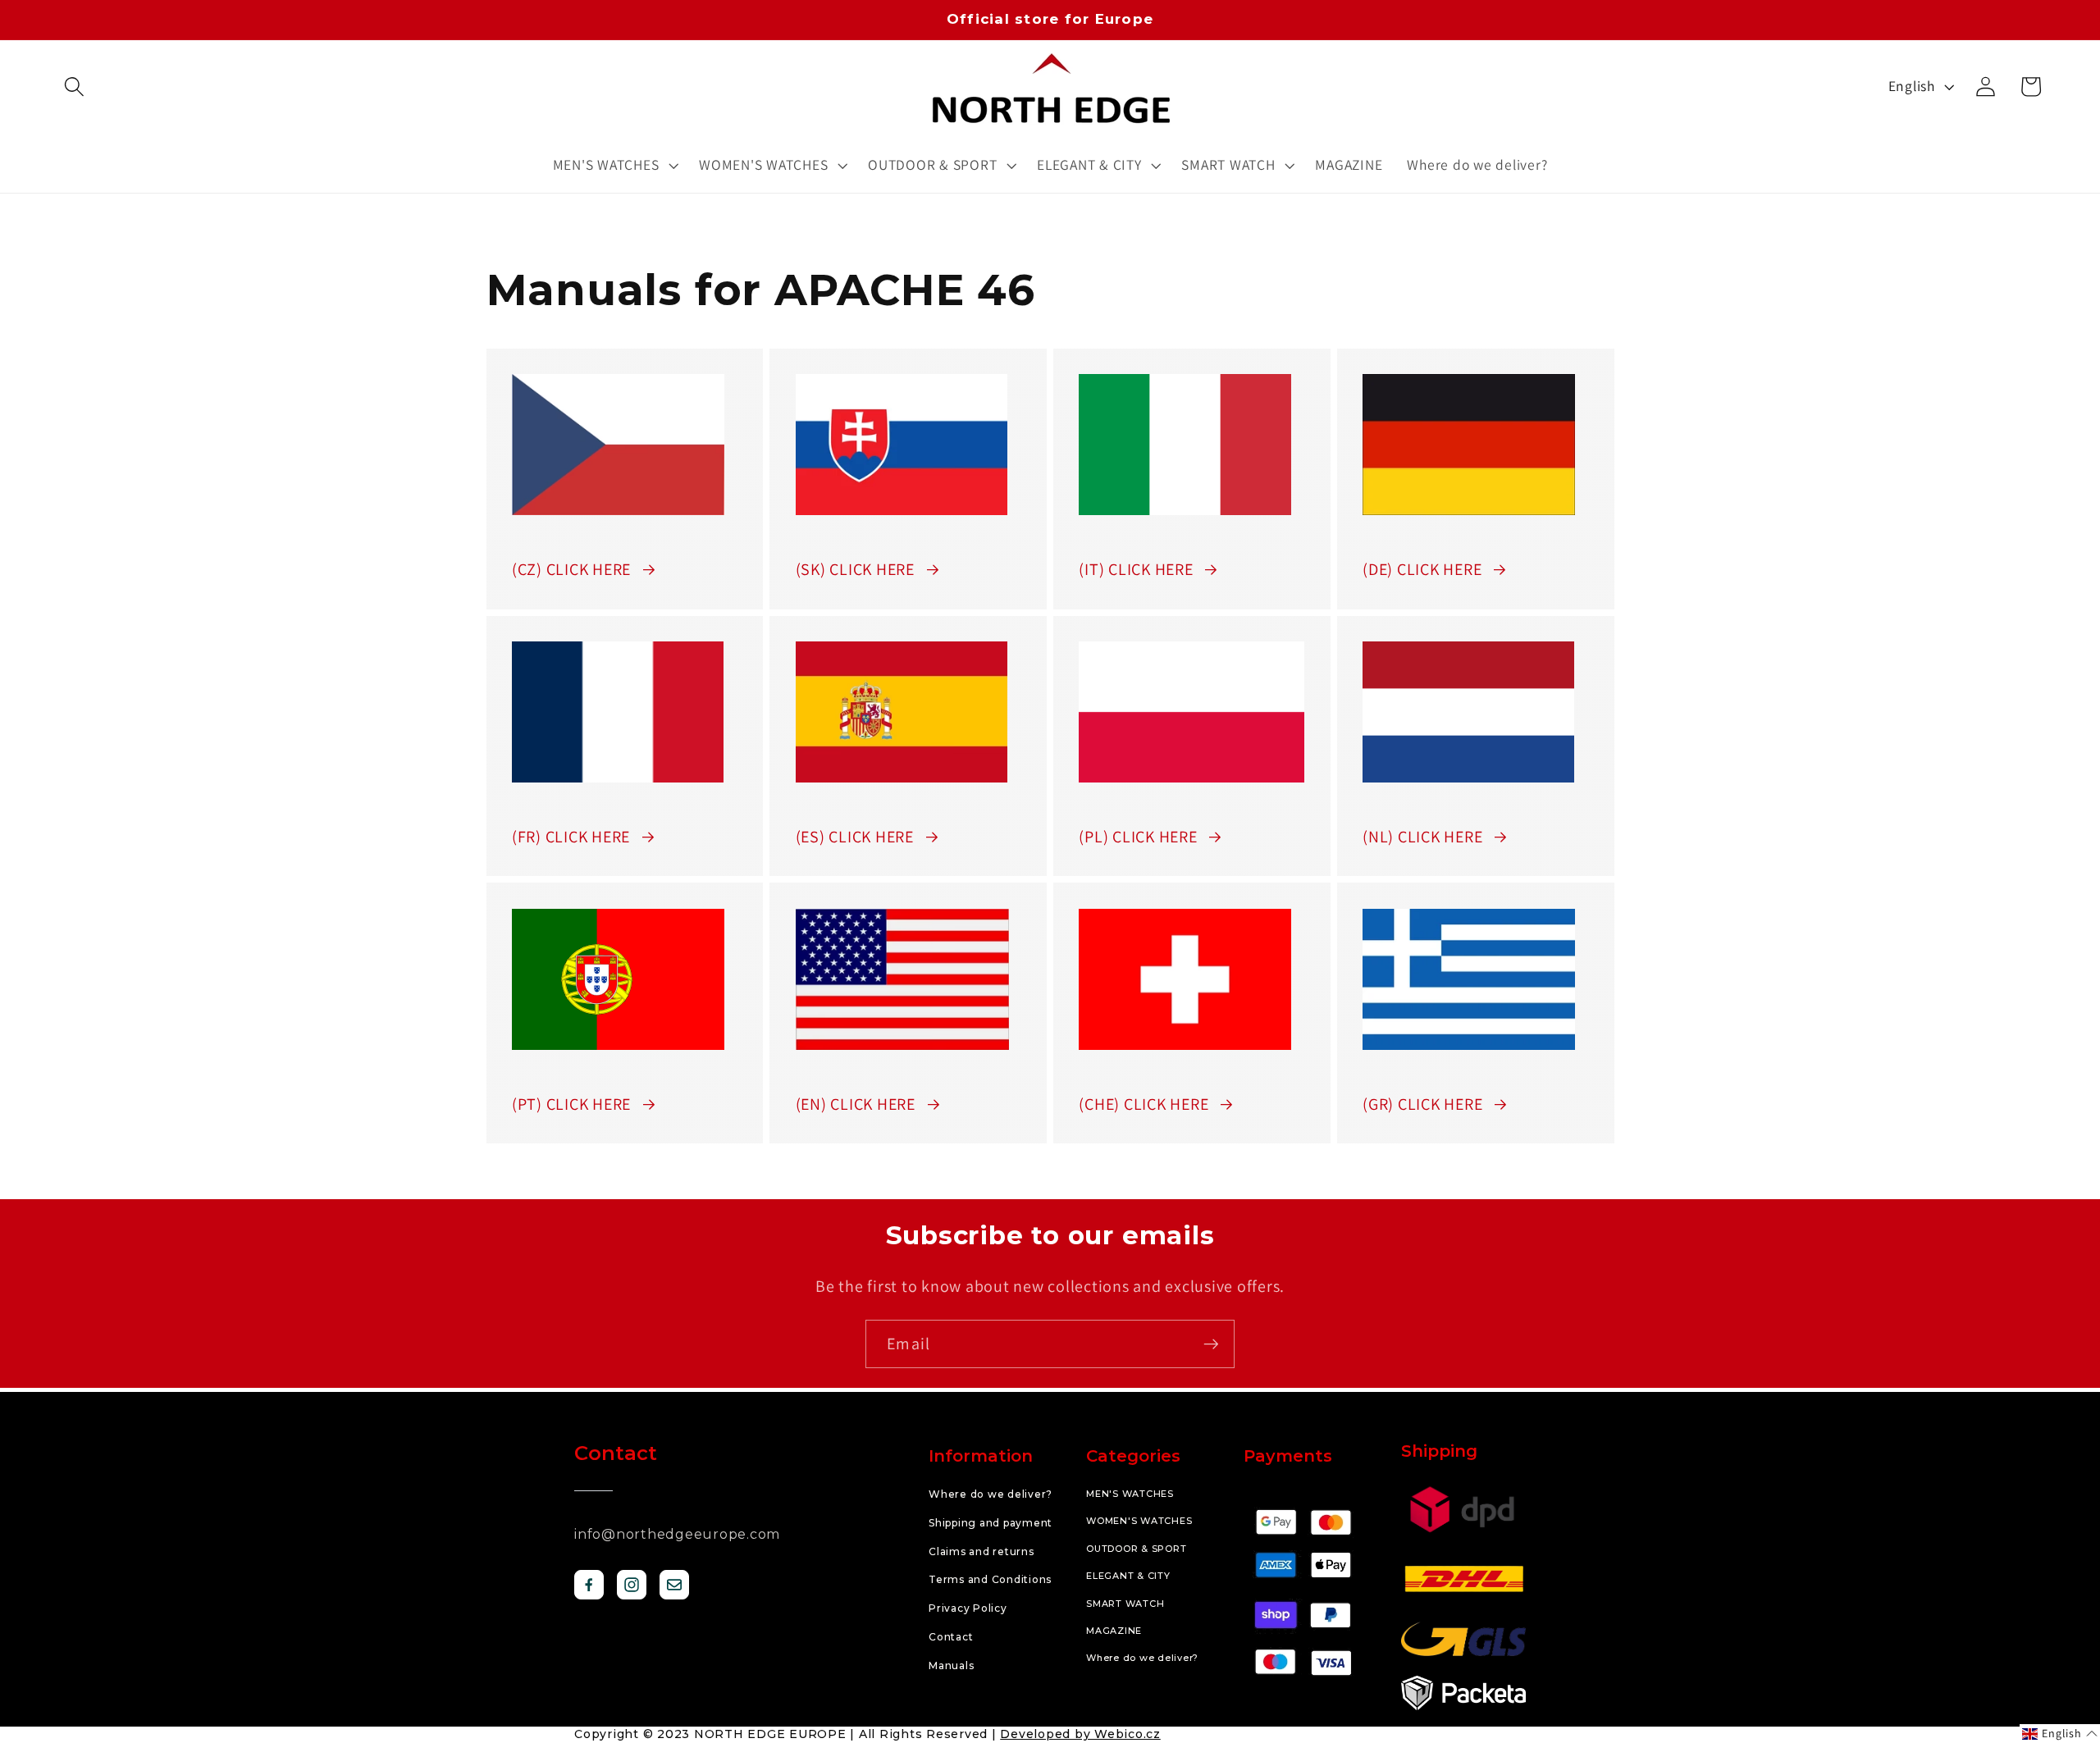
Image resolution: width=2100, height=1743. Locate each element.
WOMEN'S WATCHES (1139, 1521)
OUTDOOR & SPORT (1136, 1549)
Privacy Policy (968, 1608)
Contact (951, 1637)
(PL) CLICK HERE (1138, 837)
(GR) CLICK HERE (1422, 1104)
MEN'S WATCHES (1130, 1494)
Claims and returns (982, 1551)
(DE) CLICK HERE (1422, 569)
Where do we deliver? (991, 1494)
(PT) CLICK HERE (571, 1104)
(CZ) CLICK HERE (571, 569)
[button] (74, 87)
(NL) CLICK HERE (1422, 837)
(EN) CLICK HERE (856, 1104)
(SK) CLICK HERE (855, 569)
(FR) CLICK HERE (571, 837)
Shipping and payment (991, 1523)
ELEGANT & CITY (1128, 1576)
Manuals (951, 1665)
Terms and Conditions (990, 1579)
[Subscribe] (1211, 1344)
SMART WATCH (1125, 1604)
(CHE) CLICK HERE (1144, 1104)
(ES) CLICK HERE (855, 837)
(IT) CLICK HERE (1136, 569)
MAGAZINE (1114, 1631)
